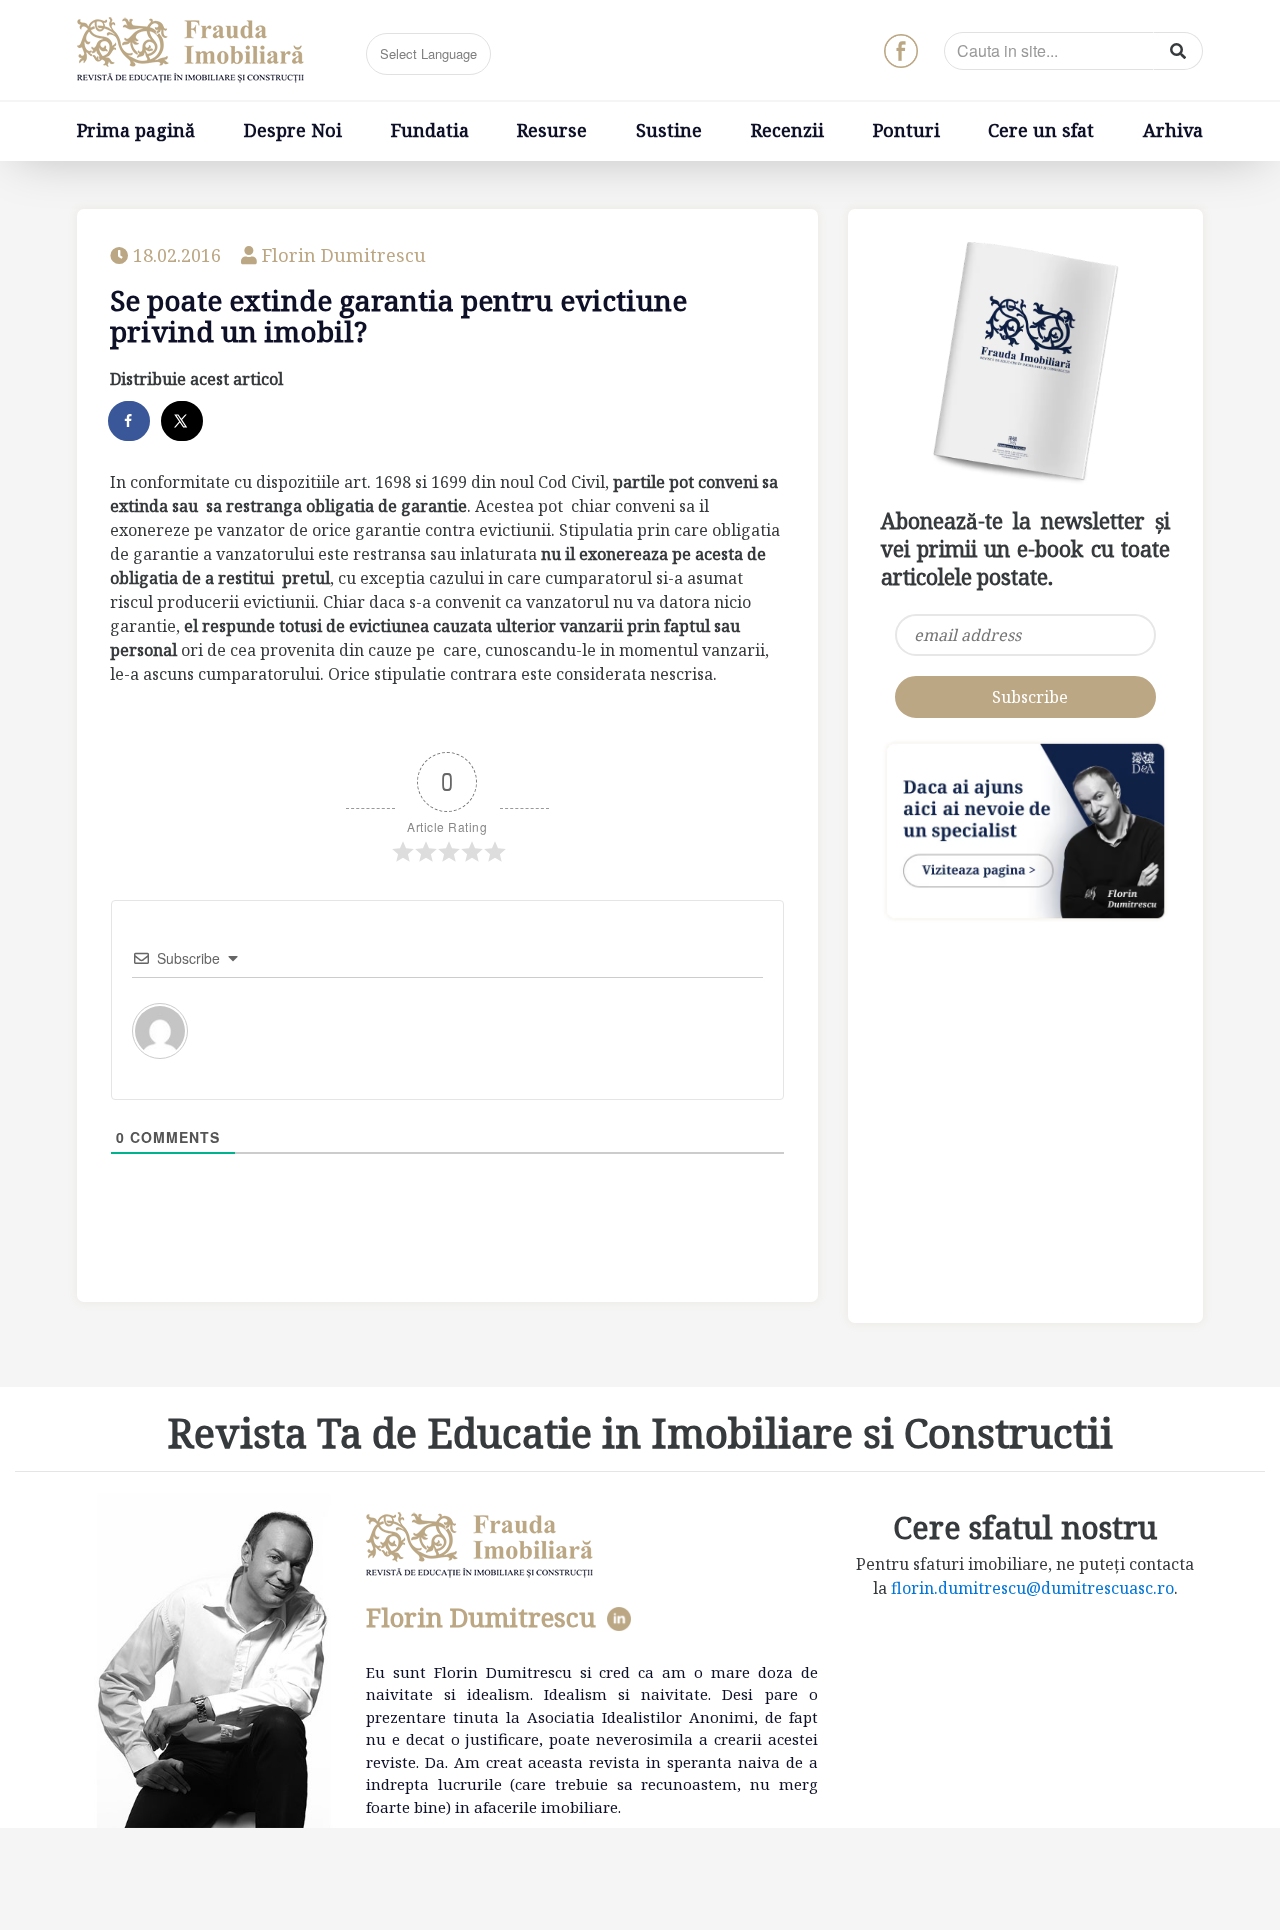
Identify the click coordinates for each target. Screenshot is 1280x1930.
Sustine (669, 130)
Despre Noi (293, 130)
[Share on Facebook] (130, 421)
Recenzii (787, 130)
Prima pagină (136, 130)
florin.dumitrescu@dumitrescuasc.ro (1032, 1588)
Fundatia (430, 130)
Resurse (552, 130)
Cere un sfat (1041, 130)
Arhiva (1173, 130)
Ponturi (906, 130)
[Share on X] (183, 421)
